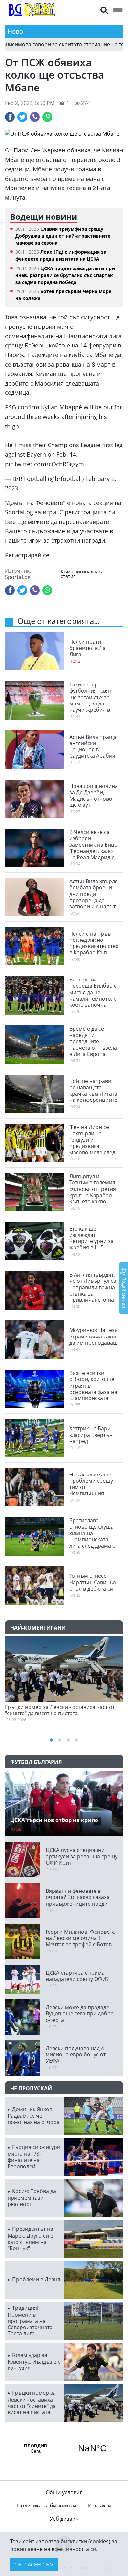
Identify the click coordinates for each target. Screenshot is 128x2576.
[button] (104, 10)
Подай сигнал (124, 1292)
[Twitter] (22, 117)
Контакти (100, 2506)
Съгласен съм (34, 2565)
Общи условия (64, 2492)
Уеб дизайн (64, 2519)
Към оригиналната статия (82, 574)
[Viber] (35, 117)
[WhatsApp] (47, 117)
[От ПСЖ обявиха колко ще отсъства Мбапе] (64, 134)
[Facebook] (10, 117)
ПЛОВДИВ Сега (64, 2448)
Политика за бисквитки (47, 2506)
